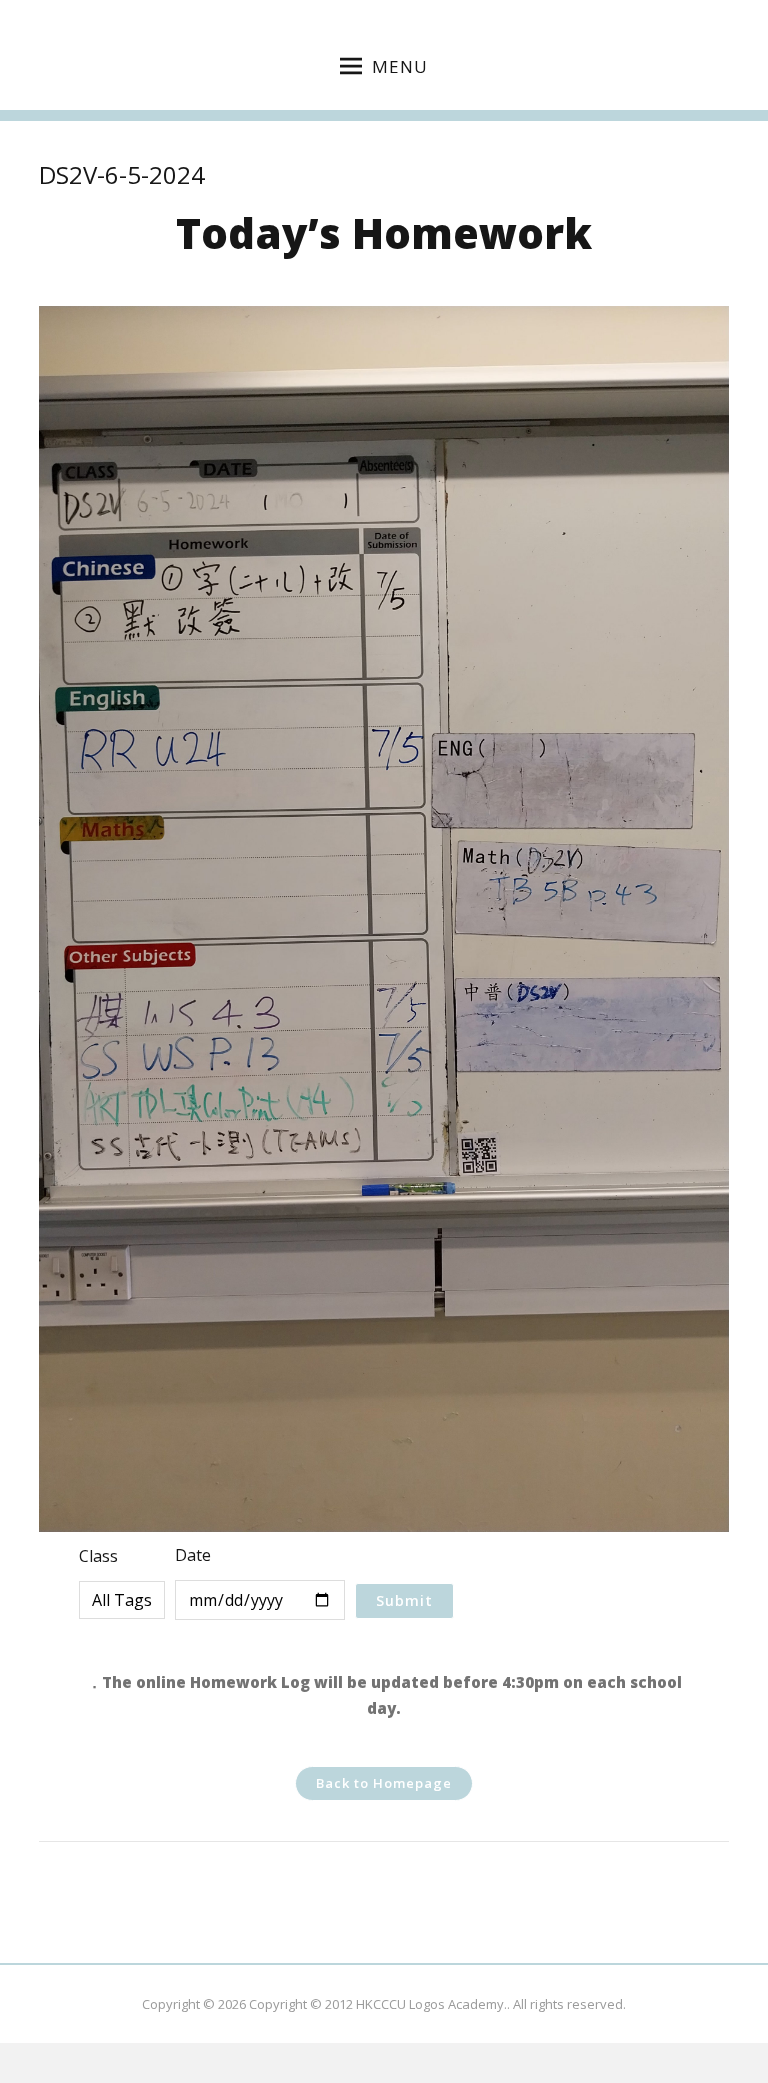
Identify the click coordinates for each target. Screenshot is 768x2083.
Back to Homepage (384, 1783)
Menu (400, 66)
